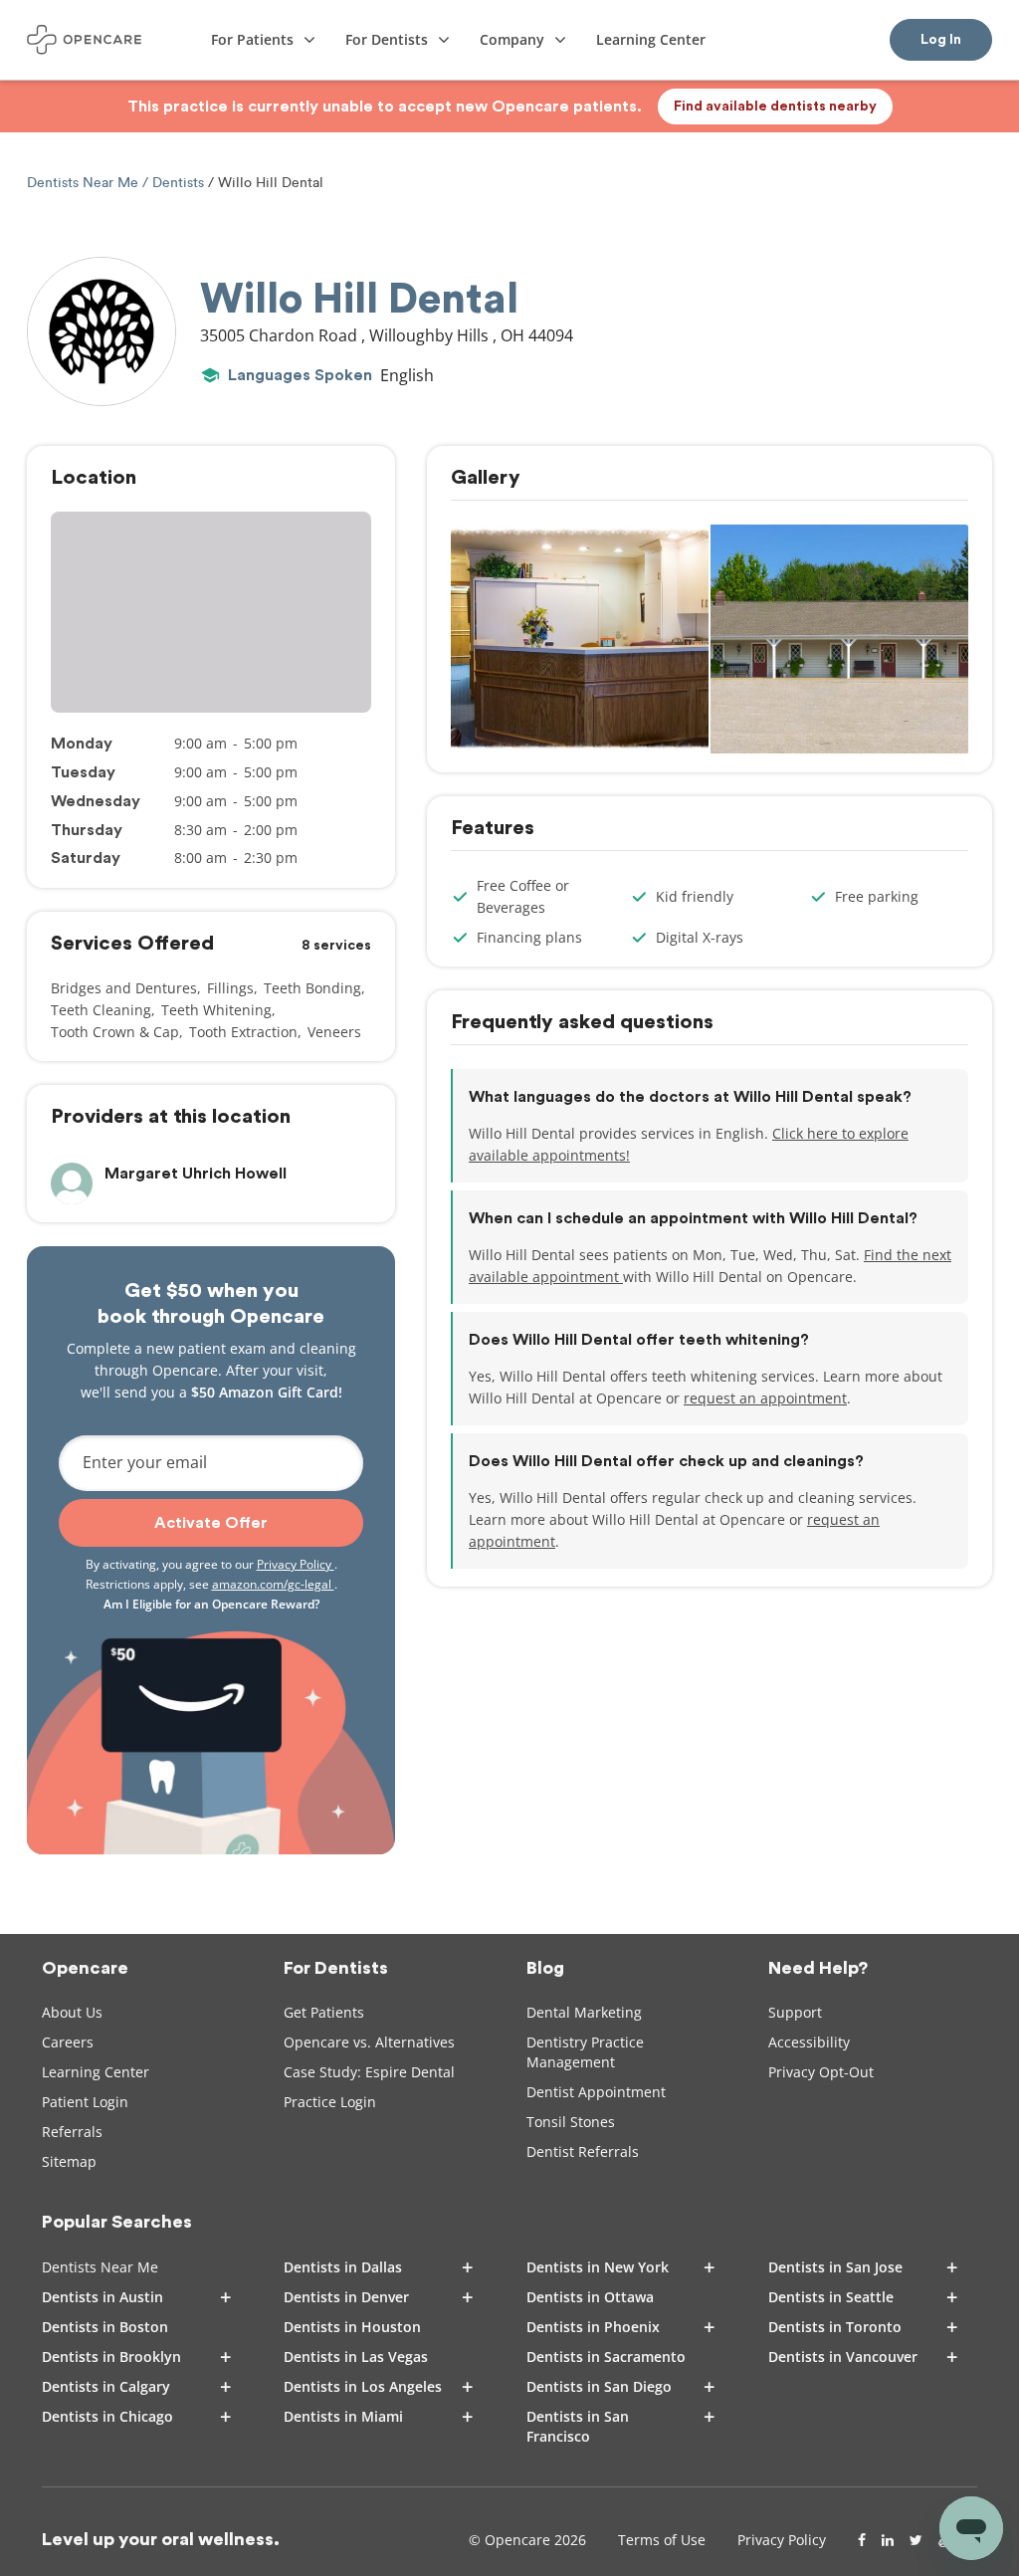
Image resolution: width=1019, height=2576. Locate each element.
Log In (941, 40)
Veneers (334, 1032)
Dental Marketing (584, 2012)
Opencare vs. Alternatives (369, 2042)
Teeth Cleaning (101, 1010)
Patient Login (85, 2102)
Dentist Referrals (583, 2151)
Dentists (178, 183)
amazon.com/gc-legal (273, 1584)
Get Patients (324, 2012)
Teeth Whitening (216, 1010)
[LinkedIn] (888, 2540)
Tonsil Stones (571, 2122)
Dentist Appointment (596, 2092)
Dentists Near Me (85, 183)
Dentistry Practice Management (585, 2052)
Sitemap (69, 2161)
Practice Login (330, 2102)
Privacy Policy (296, 1564)
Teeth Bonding (312, 988)
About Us (72, 2012)
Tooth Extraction (243, 1032)
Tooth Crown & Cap (115, 1032)
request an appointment (765, 1398)
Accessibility (809, 2042)
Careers (68, 2042)
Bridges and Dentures (124, 988)
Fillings (230, 988)
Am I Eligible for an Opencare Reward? (211, 1604)
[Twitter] (916, 2540)
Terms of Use (662, 2540)
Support (795, 2012)
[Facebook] (862, 2540)
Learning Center (96, 2072)
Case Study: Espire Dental (369, 2072)
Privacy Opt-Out (821, 2072)
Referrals (72, 2132)
